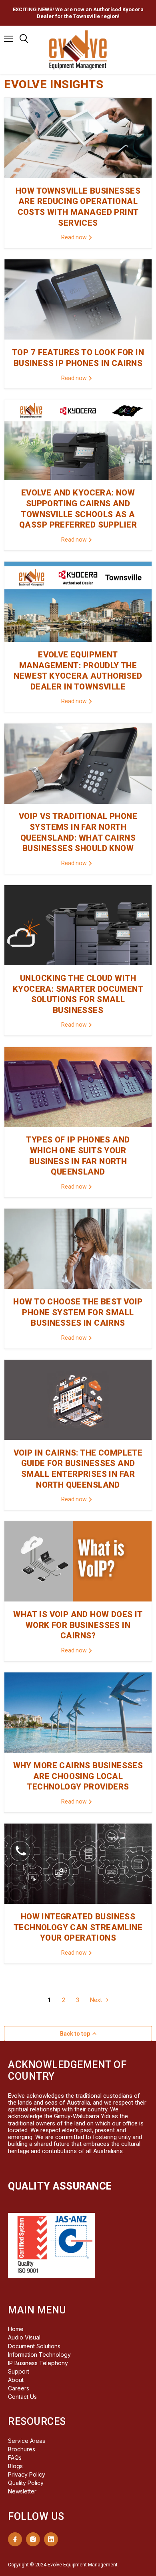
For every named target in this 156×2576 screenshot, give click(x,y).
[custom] (15, 2539)
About (16, 2380)
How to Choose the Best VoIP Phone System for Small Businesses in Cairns (78, 1312)
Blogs (15, 2466)
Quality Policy (26, 2483)
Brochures (22, 2449)
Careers (19, 2388)
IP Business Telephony (38, 2363)
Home (16, 2329)
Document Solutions (34, 2346)
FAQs (15, 2458)
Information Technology (39, 2355)
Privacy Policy (27, 2474)
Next (97, 2000)
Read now (75, 237)
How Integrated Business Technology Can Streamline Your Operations (78, 1927)
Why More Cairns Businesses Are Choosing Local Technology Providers (78, 1776)
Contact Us (22, 2397)
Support (19, 2371)
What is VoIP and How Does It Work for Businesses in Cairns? (78, 1625)
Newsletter (22, 2491)
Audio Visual (24, 2337)
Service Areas (27, 2441)
